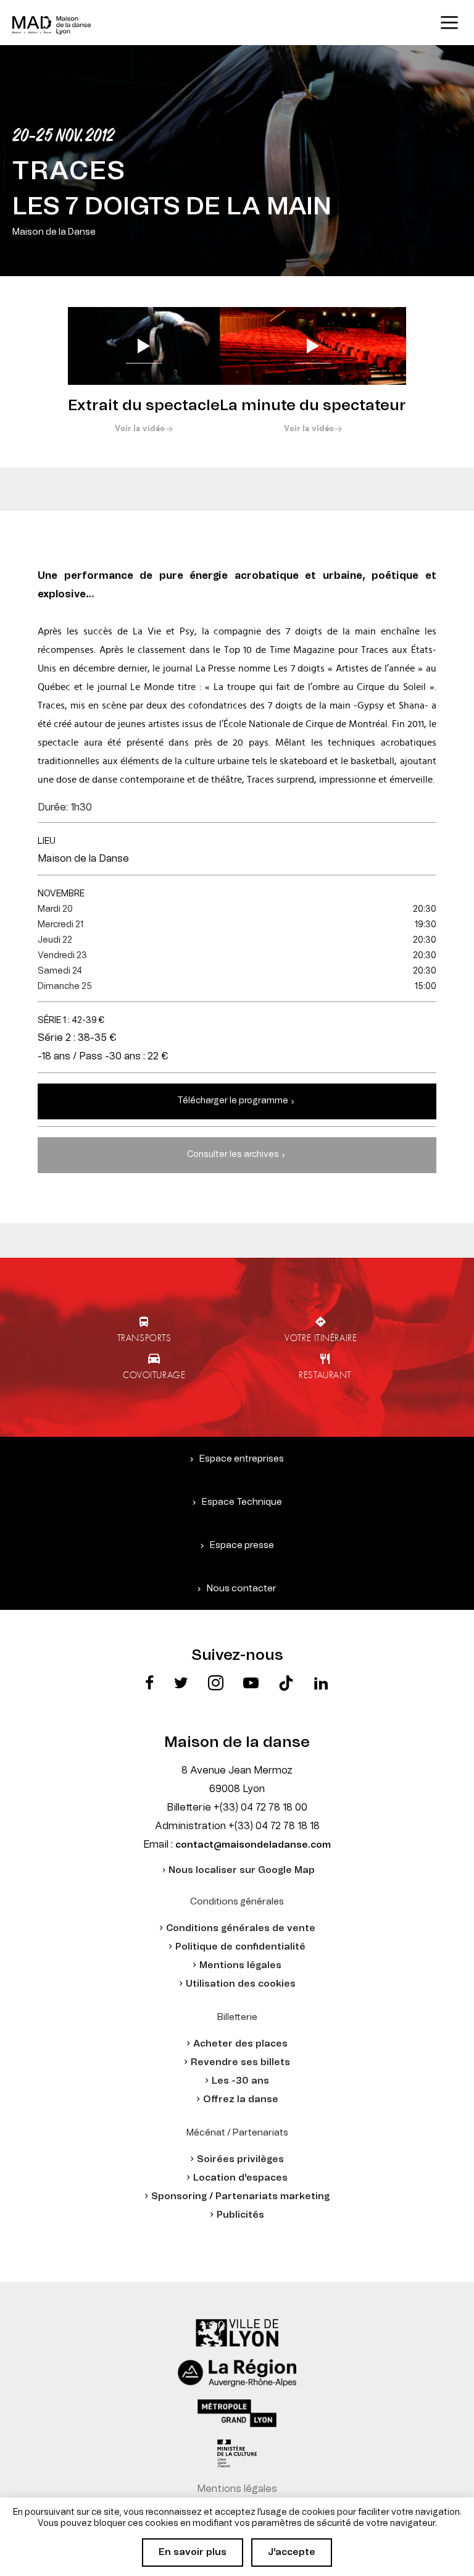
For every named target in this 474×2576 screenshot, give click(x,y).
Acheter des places (240, 2044)
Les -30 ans (240, 2081)
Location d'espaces (240, 2178)
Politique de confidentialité (240, 1947)
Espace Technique (242, 1502)
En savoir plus (193, 2552)
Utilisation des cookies (241, 1984)
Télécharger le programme (233, 1101)
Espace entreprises (242, 1459)
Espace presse (242, 1545)
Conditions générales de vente (241, 1928)
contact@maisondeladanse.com (253, 1845)
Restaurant (325, 1374)
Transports (144, 1337)
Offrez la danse (241, 2099)
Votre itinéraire (321, 1337)
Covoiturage (154, 1374)
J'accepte (292, 2552)
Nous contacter (242, 1589)
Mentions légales (240, 1965)
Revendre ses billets (240, 2062)
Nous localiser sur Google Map (242, 1870)
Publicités (240, 2215)
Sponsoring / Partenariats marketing (240, 2196)
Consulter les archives (233, 1155)
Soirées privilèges (240, 2159)
